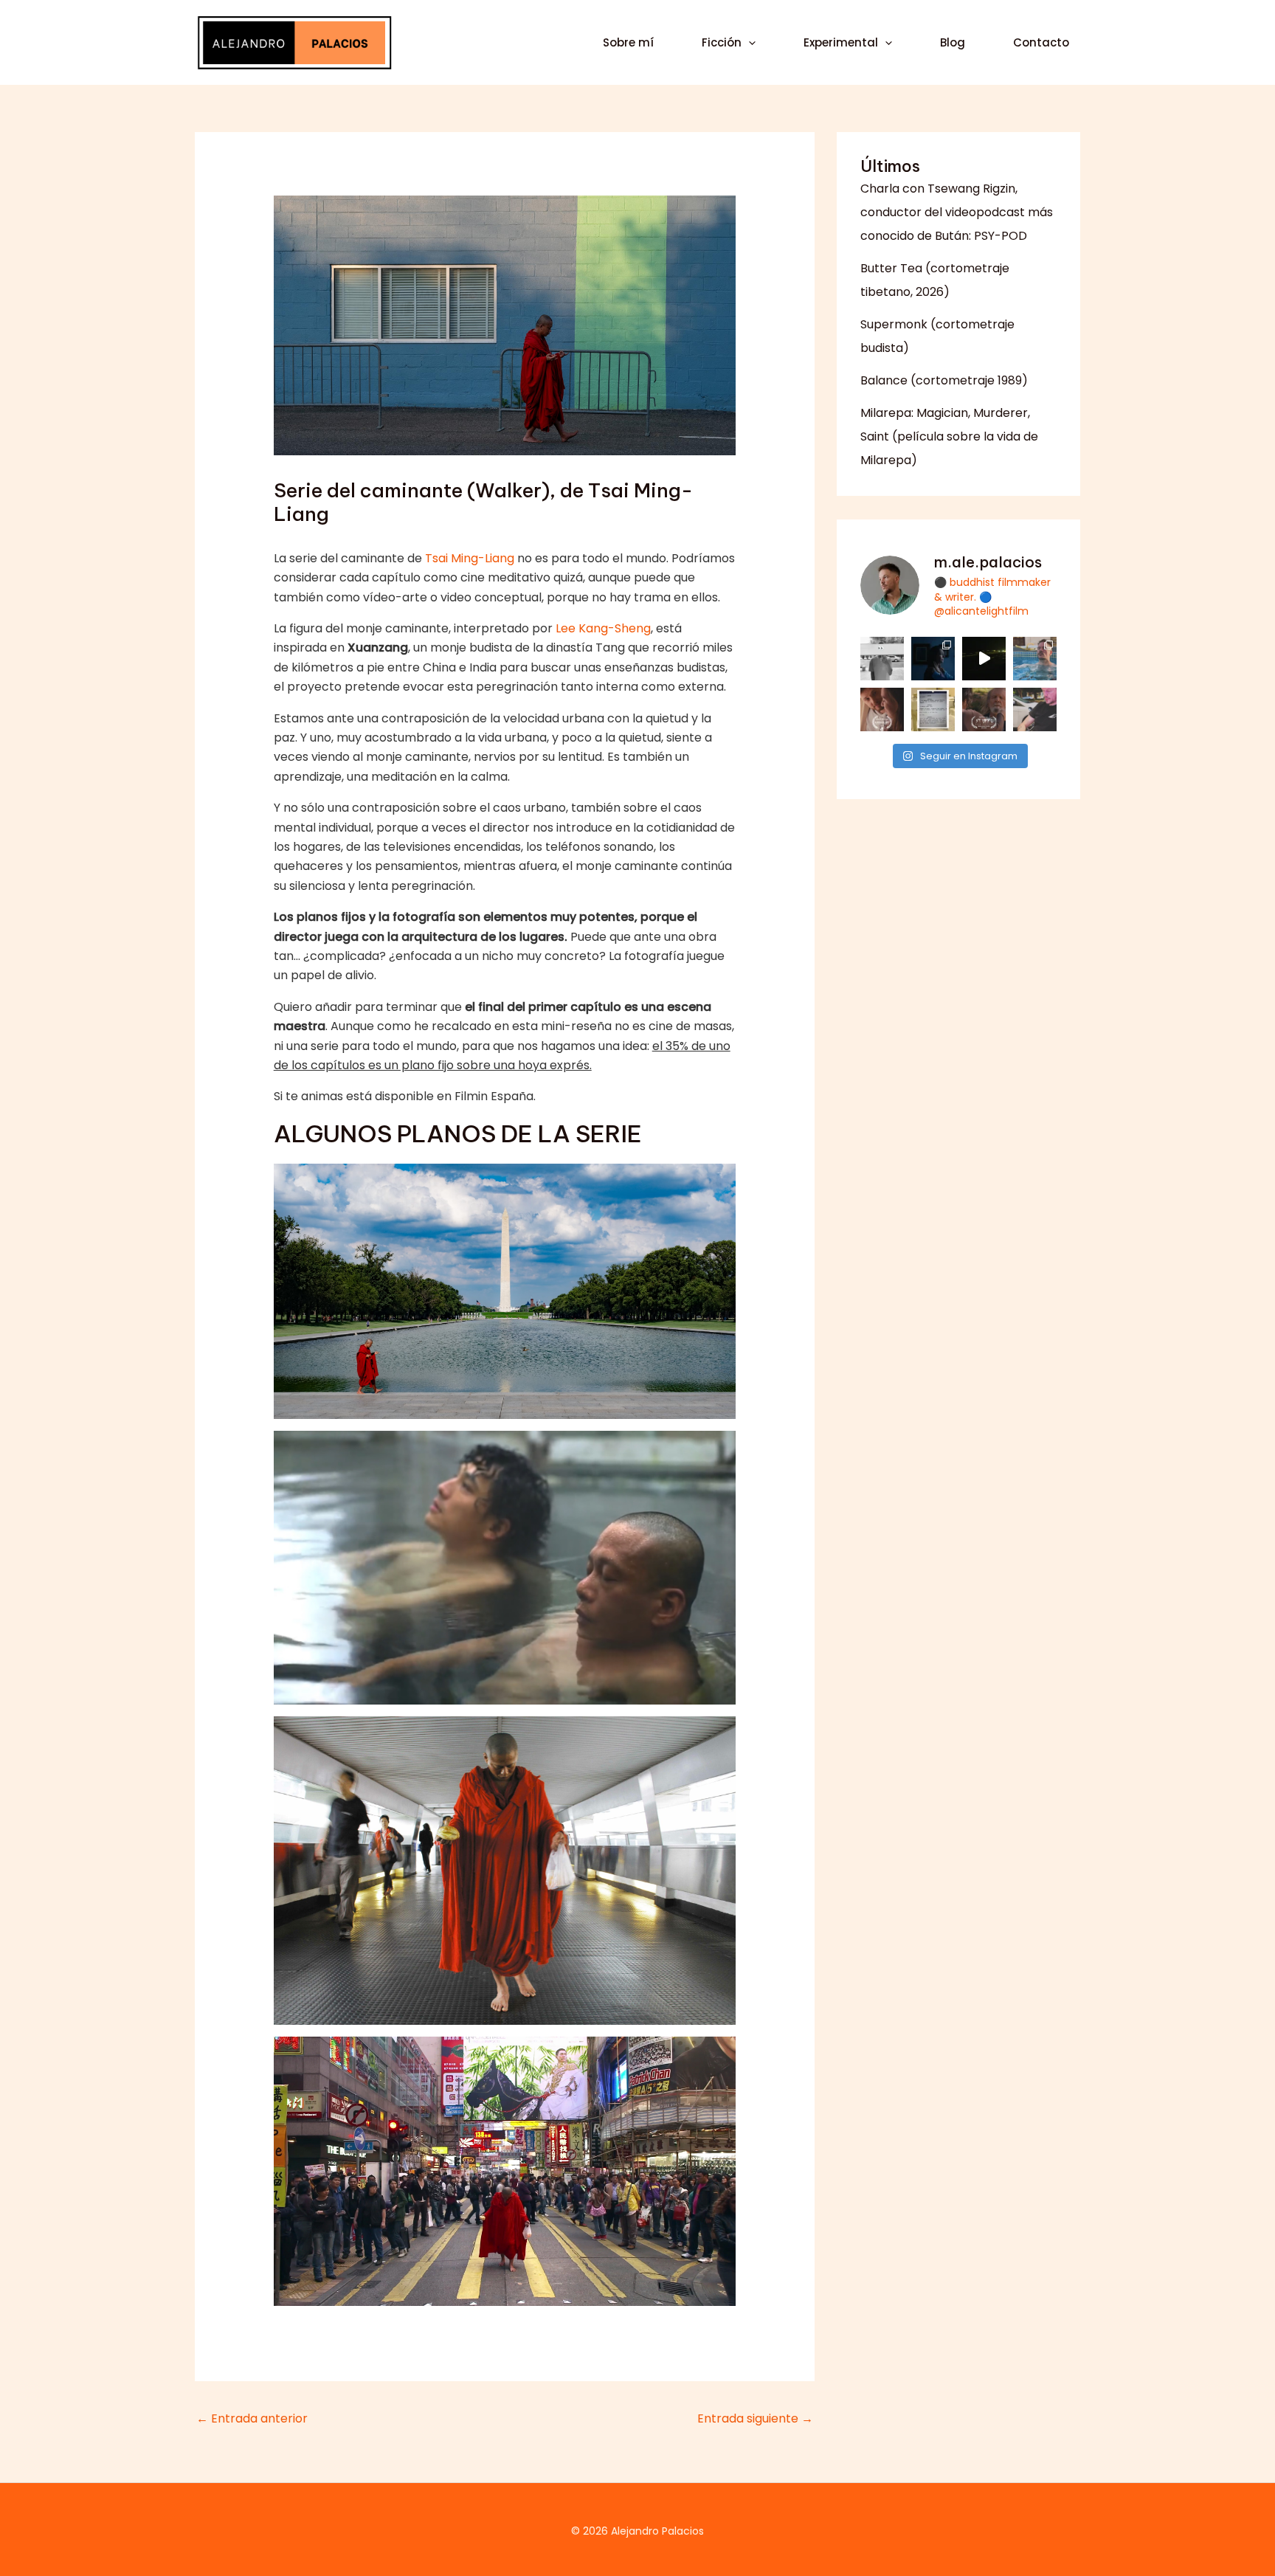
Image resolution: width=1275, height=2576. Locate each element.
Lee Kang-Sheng (603, 628)
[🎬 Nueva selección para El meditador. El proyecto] (882, 709)
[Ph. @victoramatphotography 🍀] (1035, 709)
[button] (749, 43)
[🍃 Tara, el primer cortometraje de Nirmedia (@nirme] (933, 659)
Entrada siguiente (755, 2418)
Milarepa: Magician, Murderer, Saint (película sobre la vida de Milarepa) (949, 436)
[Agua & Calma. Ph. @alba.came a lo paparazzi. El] (1035, 659)
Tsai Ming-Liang (470, 558)
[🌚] (882, 659)
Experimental (841, 42)
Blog (953, 42)
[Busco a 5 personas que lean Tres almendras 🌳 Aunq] (933, 709)
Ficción (722, 42)
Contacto (1041, 42)
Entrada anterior (252, 2418)
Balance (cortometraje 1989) (944, 380)
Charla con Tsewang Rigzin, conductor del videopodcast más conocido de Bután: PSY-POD (957, 212)
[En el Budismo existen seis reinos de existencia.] (984, 659)
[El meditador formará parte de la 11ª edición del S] (984, 709)
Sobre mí (628, 42)
